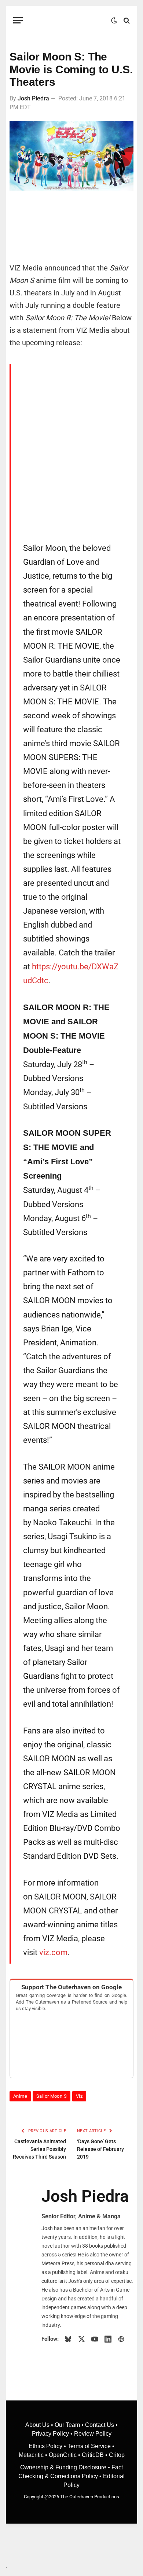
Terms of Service (89, 2446)
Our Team (67, 2425)
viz (79, 2096)
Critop (117, 2455)
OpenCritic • (65, 2455)
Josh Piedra (33, 98)
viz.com (53, 1952)
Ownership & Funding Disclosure (64, 2467)
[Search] (126, 20)
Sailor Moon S (52, 2096)
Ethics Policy (46, 2446)
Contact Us (100, 2425)
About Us (38, 2425)
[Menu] (18, 20)
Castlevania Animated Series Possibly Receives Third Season (39, 2149)
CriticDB (93, 2455)
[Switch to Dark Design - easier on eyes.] (114, 21)
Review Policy (93, 2434)
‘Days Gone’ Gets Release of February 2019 (100, 2149)
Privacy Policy (50, 2434)
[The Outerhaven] (69, 20)
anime (20, 2096)
